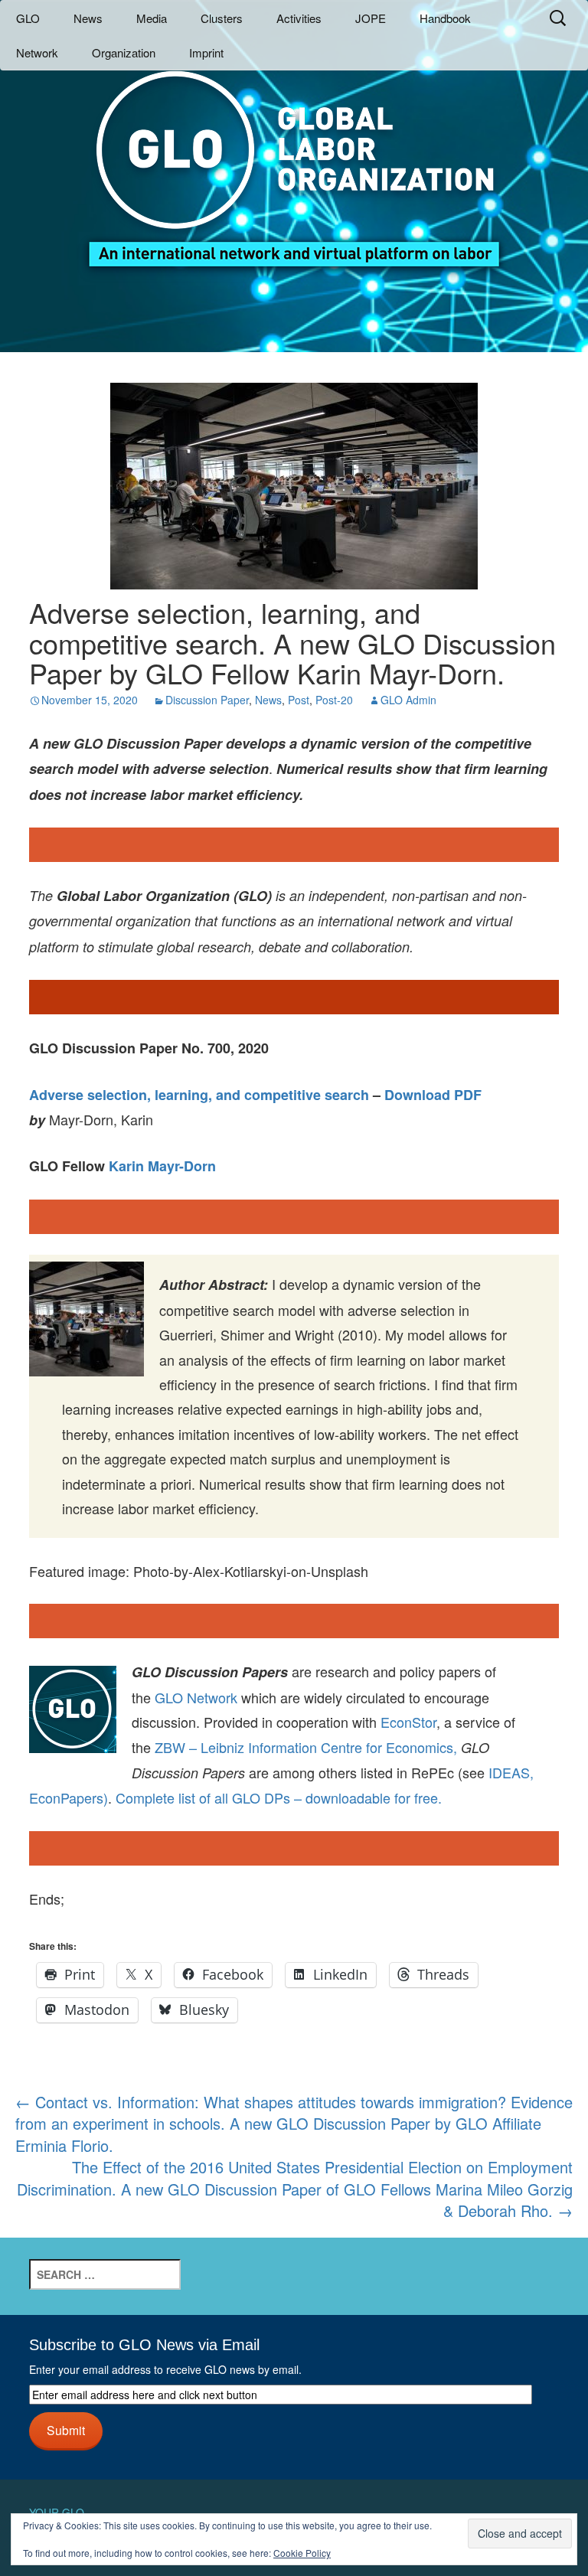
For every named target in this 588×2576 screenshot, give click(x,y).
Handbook (445, 18)
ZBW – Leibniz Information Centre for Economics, (306, 1747)
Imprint (206, 52)
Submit (66, 2430)
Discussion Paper (207, 700)
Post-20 (334, 700)
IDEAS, (511, 1772)
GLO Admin (408, 700)
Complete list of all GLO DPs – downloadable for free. (279, 1797)
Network (37, 52)
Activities (299, 18)
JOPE (371, 18)
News (88, 18)
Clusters (222, 18)
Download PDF (433, 1095)
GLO (28, 18)
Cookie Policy (302, 2553)
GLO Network (196, 1697)
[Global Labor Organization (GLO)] (294, 157)
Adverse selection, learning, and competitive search (199, 1095)
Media (152, 18)
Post (299, 700)
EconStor (408, 1722)
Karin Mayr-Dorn (162, 1166)
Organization (124, 52)
